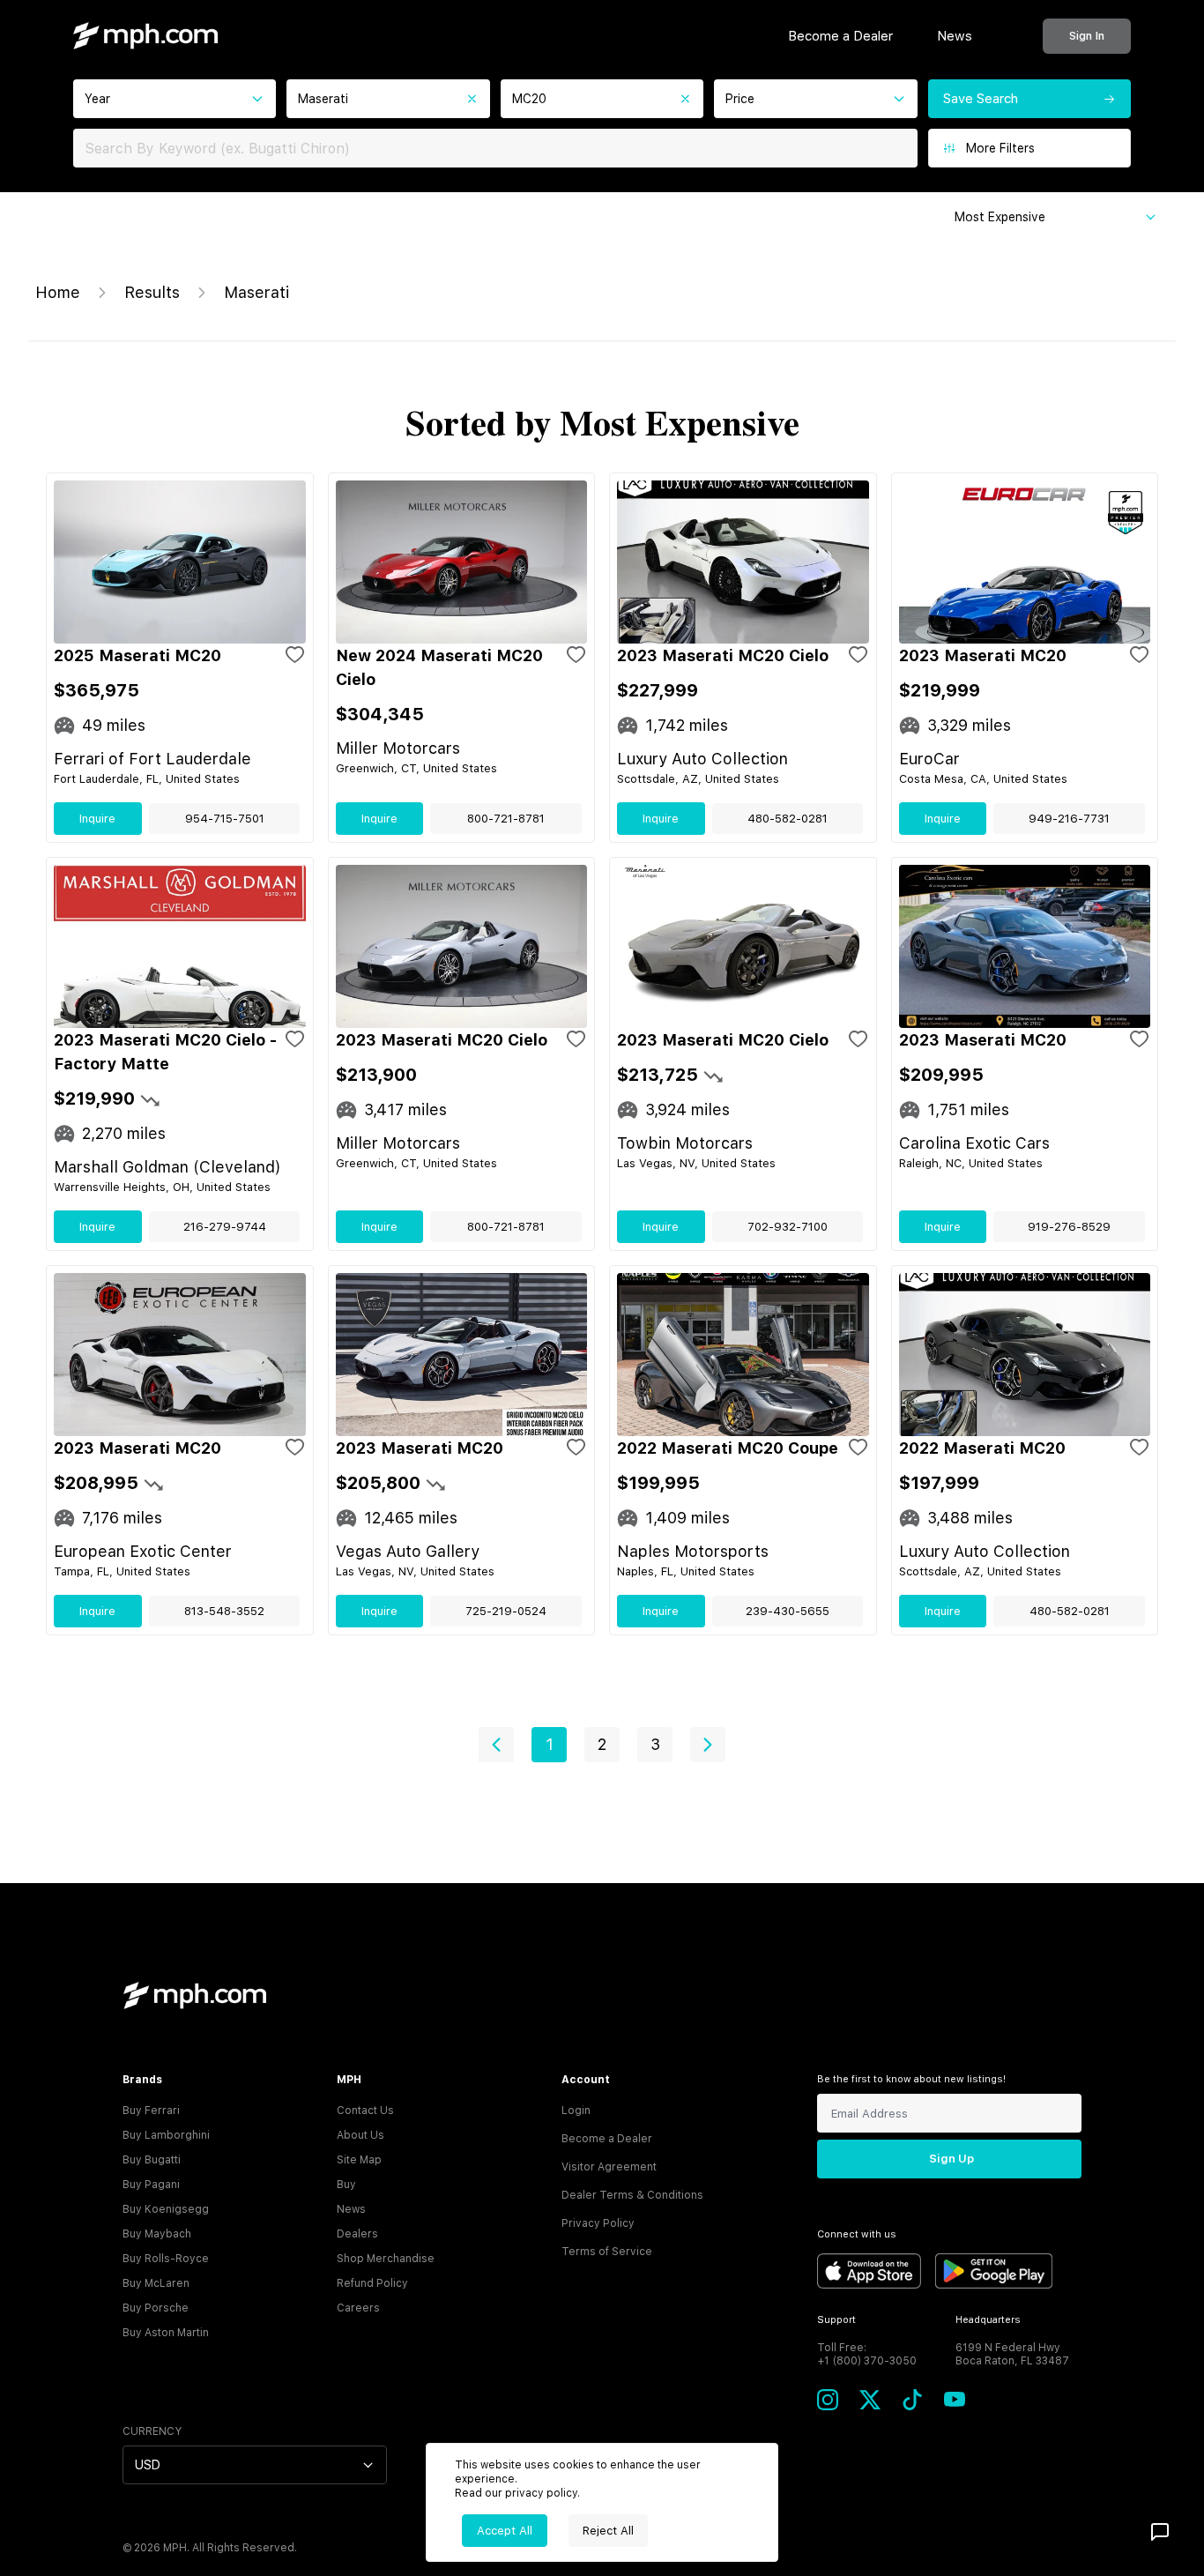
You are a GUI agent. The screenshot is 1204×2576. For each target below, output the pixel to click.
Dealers (357, 2234)
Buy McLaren (156, 2283)
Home (58, 292)
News (955, 36)
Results (152, 292)
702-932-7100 (788, 1227)
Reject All (608, 2531)
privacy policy (541, 2493)
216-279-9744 (225, 1227)
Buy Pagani (151, 2185)
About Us (360, 2135)
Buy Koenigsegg (166, 2209)
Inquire (97, 819)
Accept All (505, 2531)
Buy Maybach (157, 2234)
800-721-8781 (506, 819)
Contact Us (365, 2111)
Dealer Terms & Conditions (632, 2195)
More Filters (1000, 148)
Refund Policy (372, 2283)
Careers (358, 2308)
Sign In (1087, 36)
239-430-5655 (788, 1611)
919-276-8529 (1069, 1227)
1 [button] (550, 1744)
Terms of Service (607, 2252)
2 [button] (602, 1744)
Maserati (256, 292)
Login (576, 2111)
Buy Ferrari (151, 2111)
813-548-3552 (224, 1611)
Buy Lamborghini (166, 2135)
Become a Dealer (840, 36)
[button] (496, 1745)
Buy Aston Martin (166, 2333)
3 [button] (655, 1744)
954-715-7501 (225, 819)
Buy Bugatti (152, 2160)
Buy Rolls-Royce (166, 2259)
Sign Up (951, 2159)
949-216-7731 (1069, 819)
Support (836, 2320)
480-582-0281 (788, 819)
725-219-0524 (506, 1611)
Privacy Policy (598, 2223)
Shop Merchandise (386, 2259)
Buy (346, 2185)
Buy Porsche (156, 2308)
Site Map (359, 2160)
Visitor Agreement (609, 2167)
